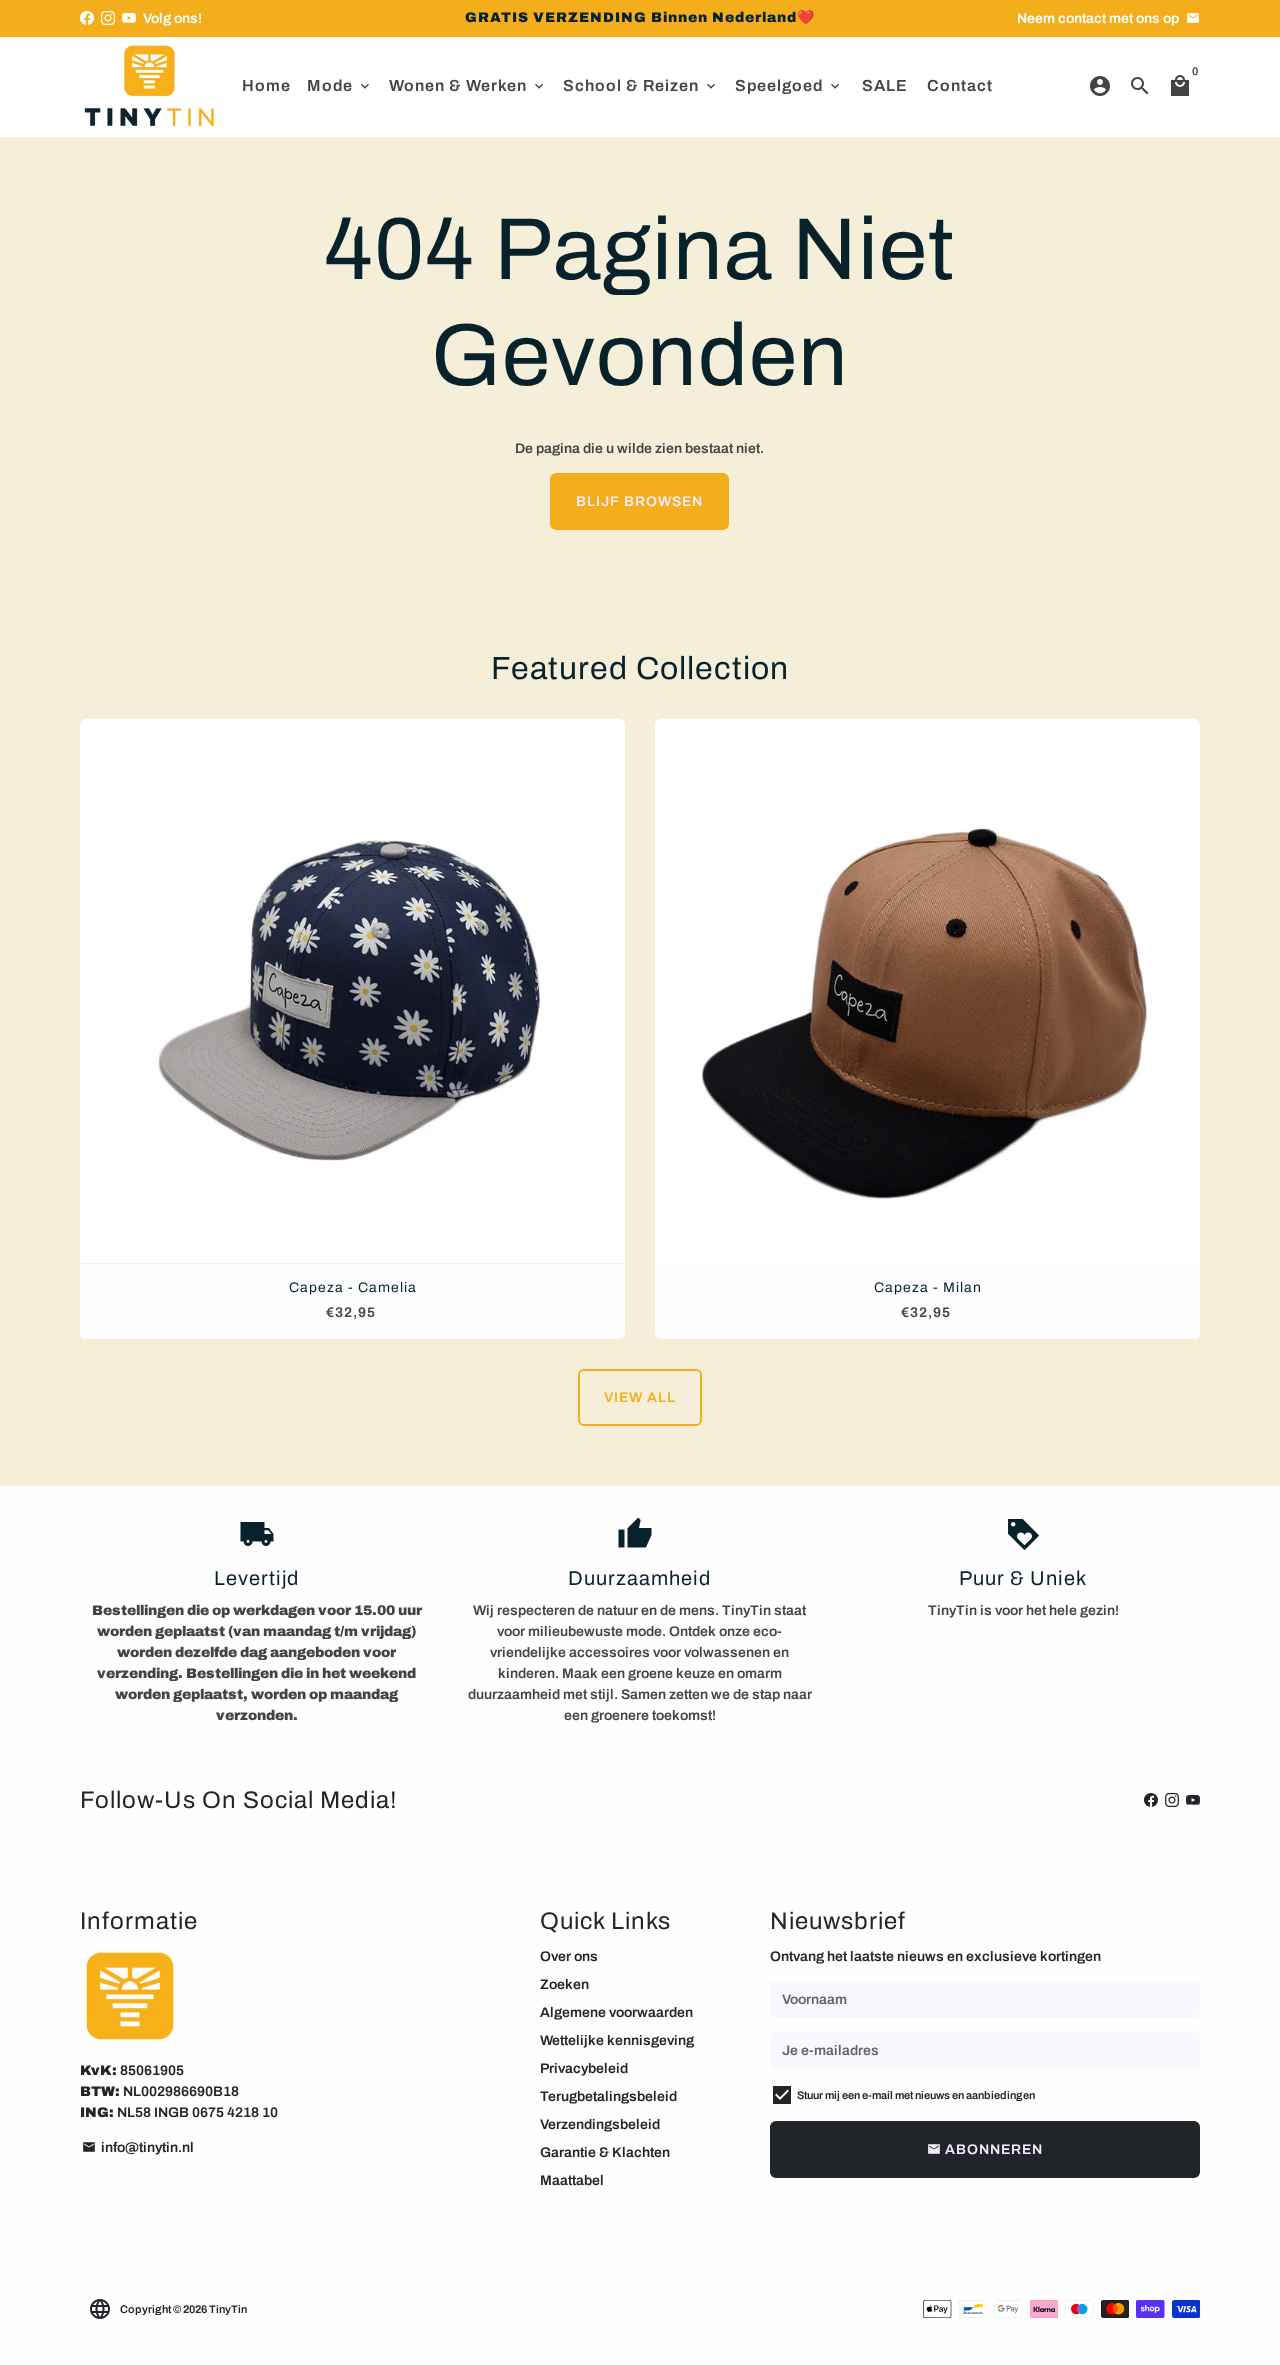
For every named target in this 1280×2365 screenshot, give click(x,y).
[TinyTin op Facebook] (87, 18)
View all (640, 1397)
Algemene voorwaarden (616, 2012)
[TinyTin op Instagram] (108, 18)
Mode (340, 85)
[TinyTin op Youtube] (129, 18)
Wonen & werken (468, 85)
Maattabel (572, 2180)
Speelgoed (789, 85)
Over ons (569, 1956)
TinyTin (228, 2309)
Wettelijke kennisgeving (617, 2040)
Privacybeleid (584, 2068)
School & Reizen (641, 85)
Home (266, 85)
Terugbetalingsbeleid (608, 2096)
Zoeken (564, 1984)
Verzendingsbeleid (600, 2124)
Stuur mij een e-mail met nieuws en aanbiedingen (916, 2095)
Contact (960, 85)
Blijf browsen (639, 501)
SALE (885, 85)
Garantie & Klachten (605, 2152)
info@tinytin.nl (138, 2147)
